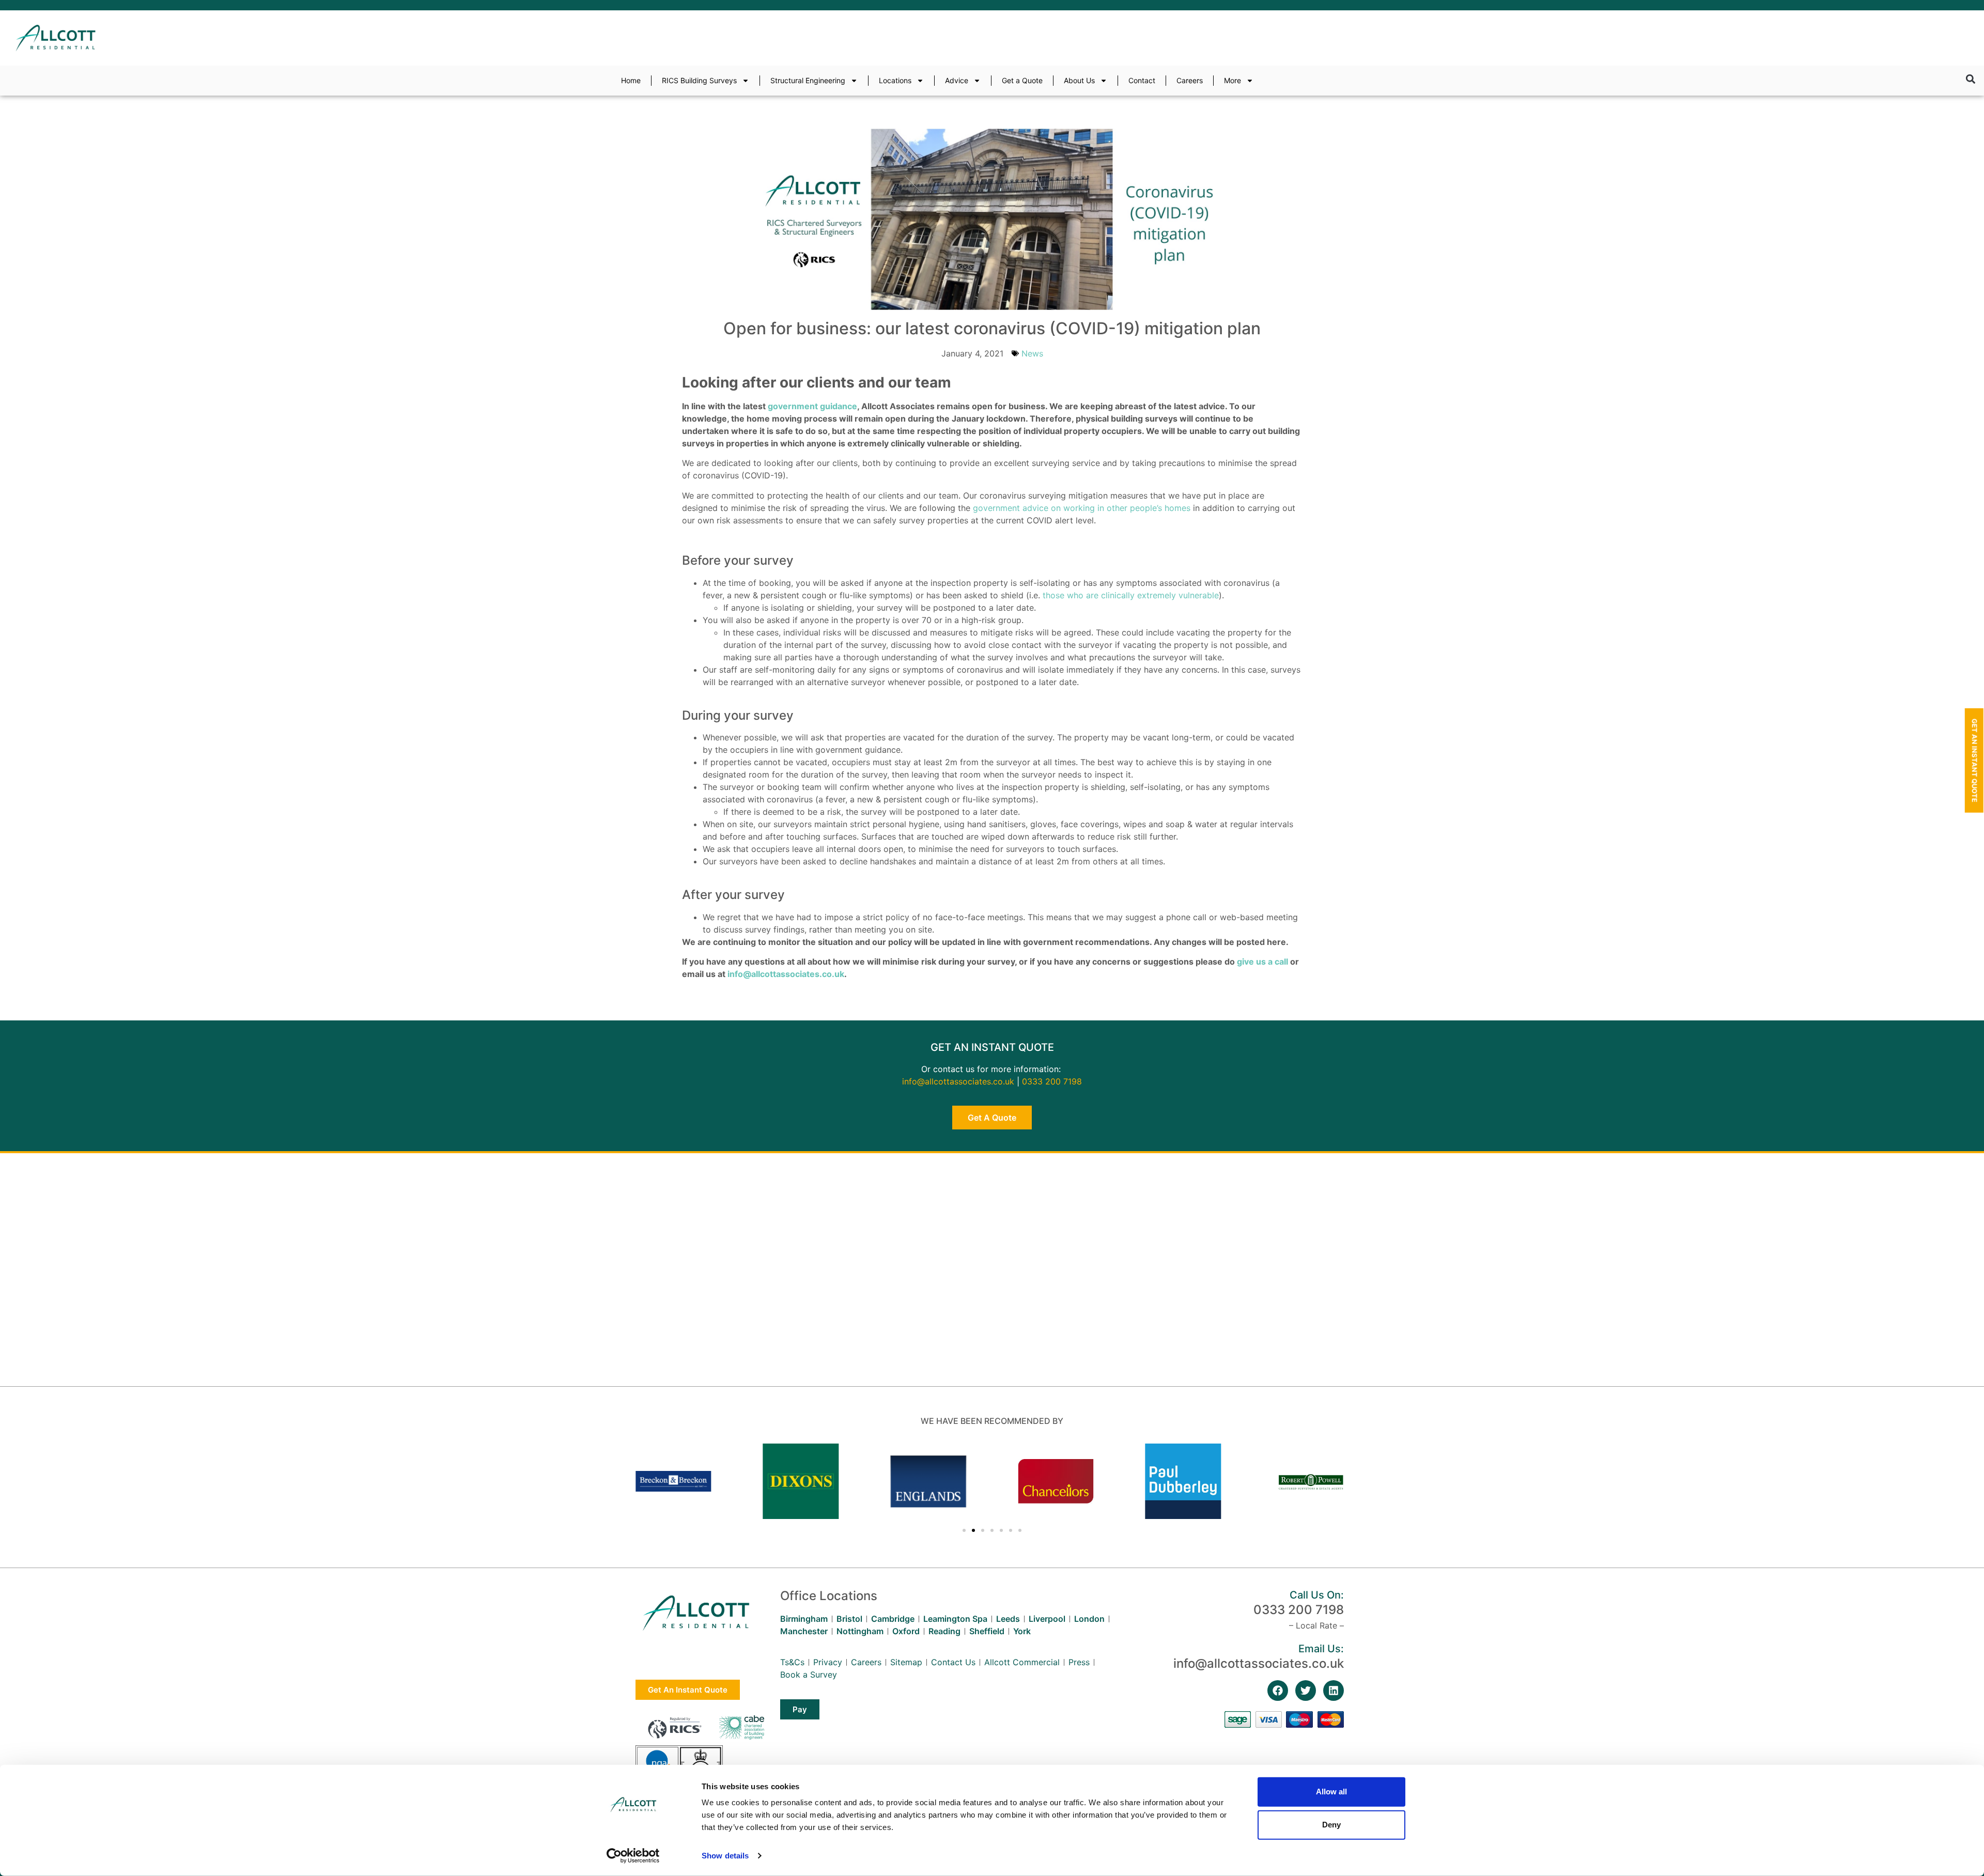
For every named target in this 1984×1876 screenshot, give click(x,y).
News (1032, 353)
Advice (957, 80)
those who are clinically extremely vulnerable (1131, 595)
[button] (1970, 79)
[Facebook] (1278, 1691)
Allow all (1331, 1792)
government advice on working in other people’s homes (1082, 508)
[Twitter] (1306, 1691)
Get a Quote (1022, 80)
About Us (1079, 80)
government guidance (812, 406)
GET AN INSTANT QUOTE (992, 1047)
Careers (1190, 80)
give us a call (1262, 962)
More (1233, 80)
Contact (1142, 80)
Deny (1331, 1825)
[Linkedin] (1334, 1691)
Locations (895, 80)
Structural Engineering (808, 80)
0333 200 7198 (1052, 1081)
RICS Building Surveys (699, 80)
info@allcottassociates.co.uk (786, 974)
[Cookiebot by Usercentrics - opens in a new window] (633, 1856)
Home (631, 80)
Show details (725, 1856)
